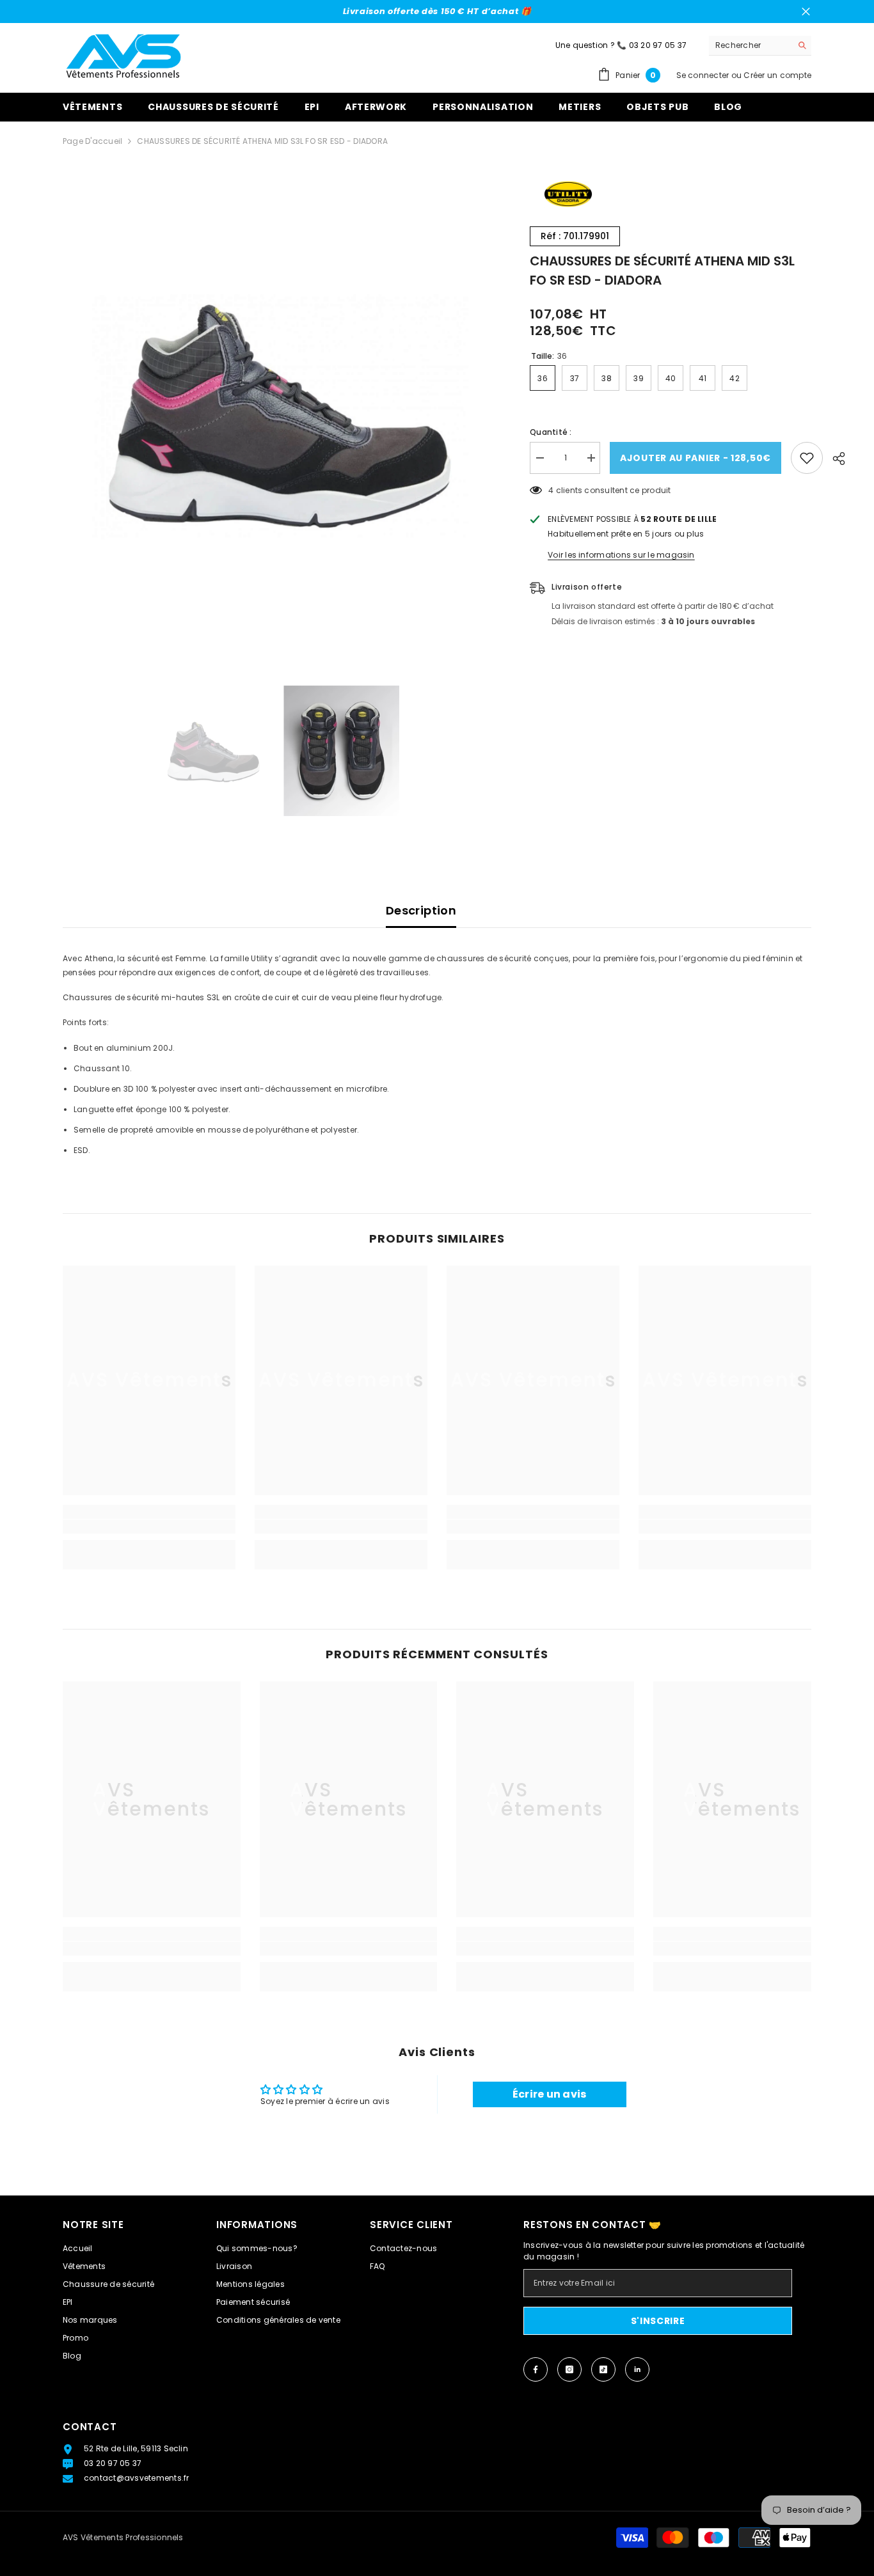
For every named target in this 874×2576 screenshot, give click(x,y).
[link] (149, 1527)
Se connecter (703, 75)
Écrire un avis (549, 2094)
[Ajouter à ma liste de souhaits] (807, 458)
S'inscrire (658, 2321)
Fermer (806, 12)
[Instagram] (569, 2369)
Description (421, 910)
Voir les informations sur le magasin (621, 555)
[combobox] (750, 45)
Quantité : (551, 432)
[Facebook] (536, 2369)
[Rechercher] (760, 46)
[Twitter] (637, 2369)
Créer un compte (777, 75)
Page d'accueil (92, 141)
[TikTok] (603, 2369)
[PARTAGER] (834, 459)
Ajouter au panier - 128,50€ (695, 458)
